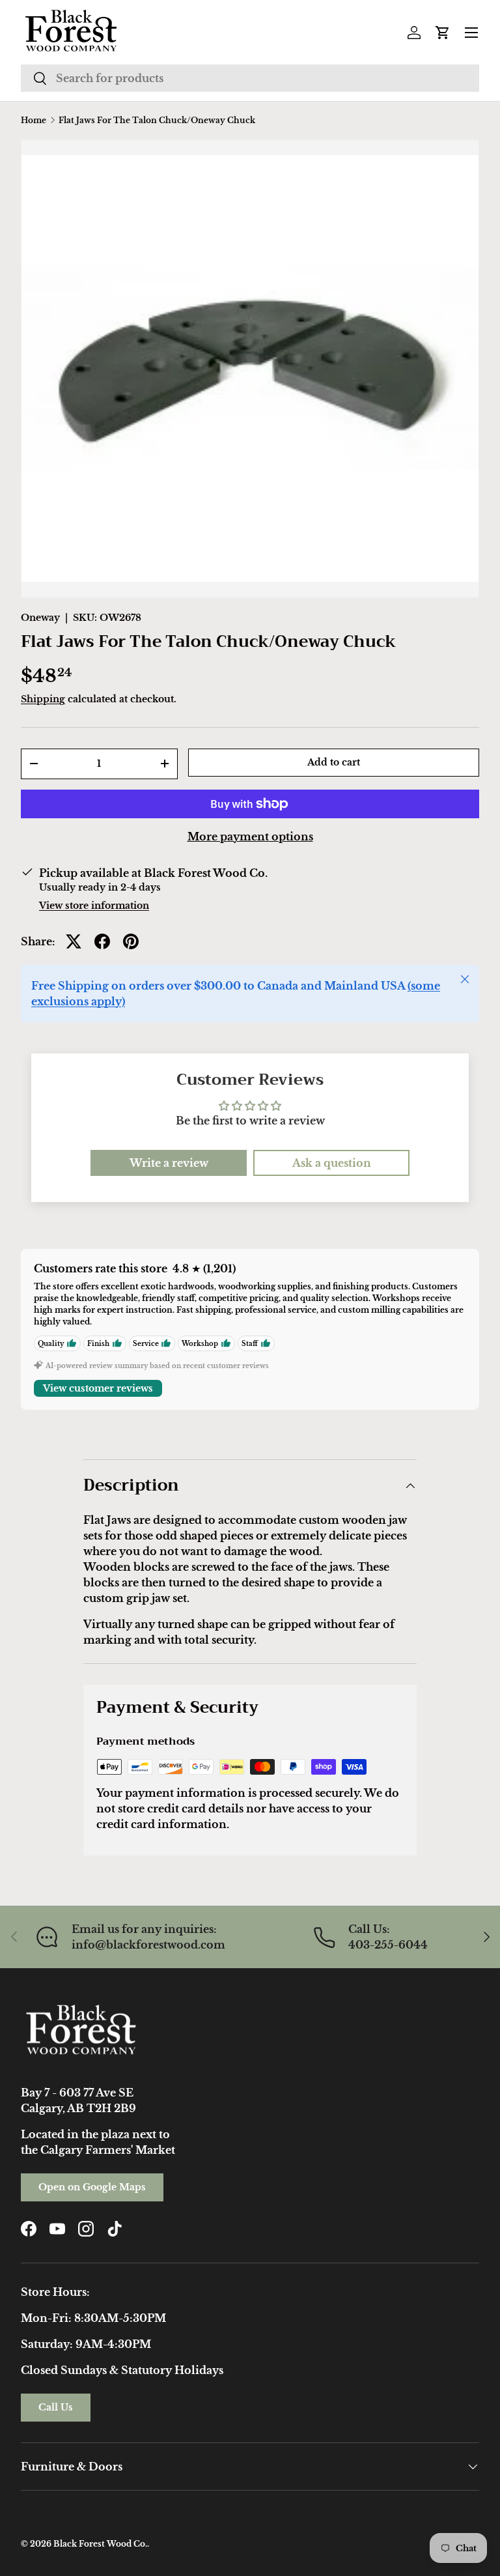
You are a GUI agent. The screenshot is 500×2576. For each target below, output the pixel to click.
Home (34, 121)
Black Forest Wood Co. (100, 2544)
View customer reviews (98, 1388)
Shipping (43, 699)
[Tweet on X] (74, 941)
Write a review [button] (169, 1163)
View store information (94, 906)
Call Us (56, 2407)
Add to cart (334, 762)
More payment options (250, 837)
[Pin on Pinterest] (131, 941)
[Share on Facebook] (102, 941)
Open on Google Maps (92, 2187)
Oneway (40, 618)
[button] (443, 33)
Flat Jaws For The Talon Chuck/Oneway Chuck (157, 121)
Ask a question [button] (332, 1163)
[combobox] (250, 78)
